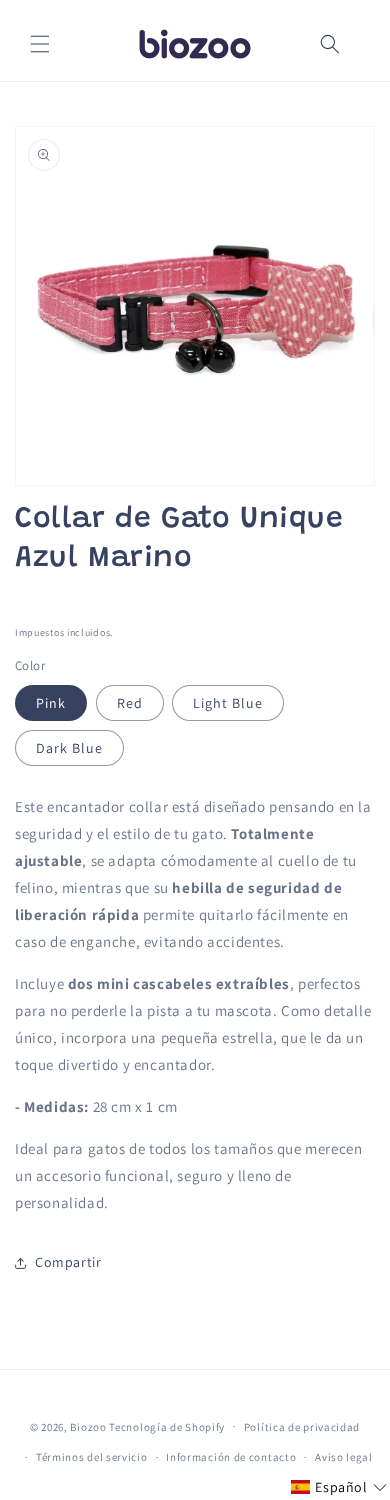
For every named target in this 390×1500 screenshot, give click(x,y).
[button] (40, 44)
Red (130, 703)
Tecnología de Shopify (167, 1426)
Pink (51, 703)
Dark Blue (69, 748)
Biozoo (88, 1426)
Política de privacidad (302, 1427)
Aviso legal (344, 1457)
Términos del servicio (92, 1457)
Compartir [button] (68, 1262)
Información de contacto (231, 1457)
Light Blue (228, 703)
